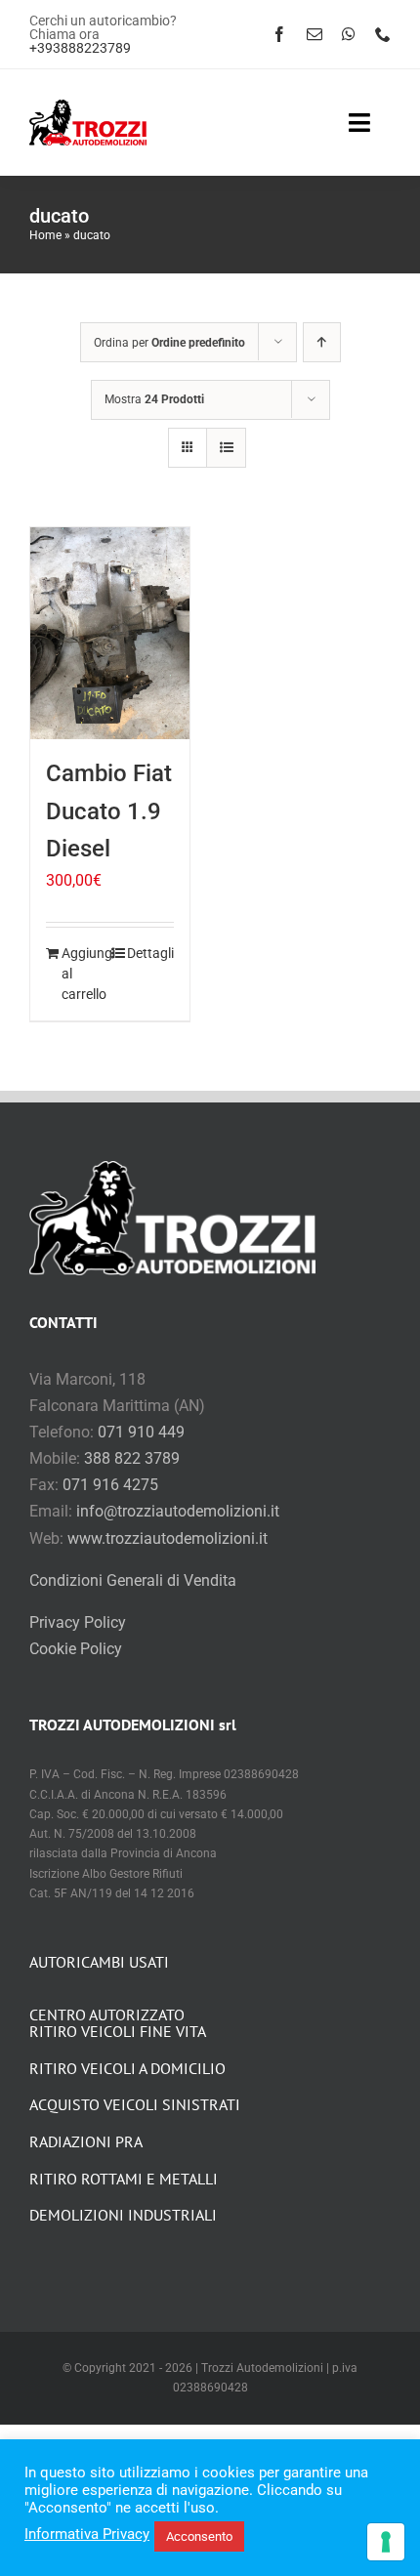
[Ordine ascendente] (322, 342)
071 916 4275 (110, 1485)
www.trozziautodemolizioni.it (168, 1538)
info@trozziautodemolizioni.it (178, 1511)
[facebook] (279, 34)
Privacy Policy (78, 1622)
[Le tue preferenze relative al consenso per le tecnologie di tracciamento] (386, 2542)
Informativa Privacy (87, 2534)
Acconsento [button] (199, 2536)
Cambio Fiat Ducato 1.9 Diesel (109, 811)
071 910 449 (141, 1432)
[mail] (315, 34)
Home (45, 235)
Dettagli (150, 953)
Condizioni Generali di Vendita (133, 1580)
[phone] (383, 34)
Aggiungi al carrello (85, 974)
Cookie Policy (76, 1649)
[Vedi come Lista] (226, 448)
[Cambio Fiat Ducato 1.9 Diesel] (110, 633)
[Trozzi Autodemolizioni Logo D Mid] (88, 107)
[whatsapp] (349, 34)
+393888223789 (80, 48)
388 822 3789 (132, 1458)
